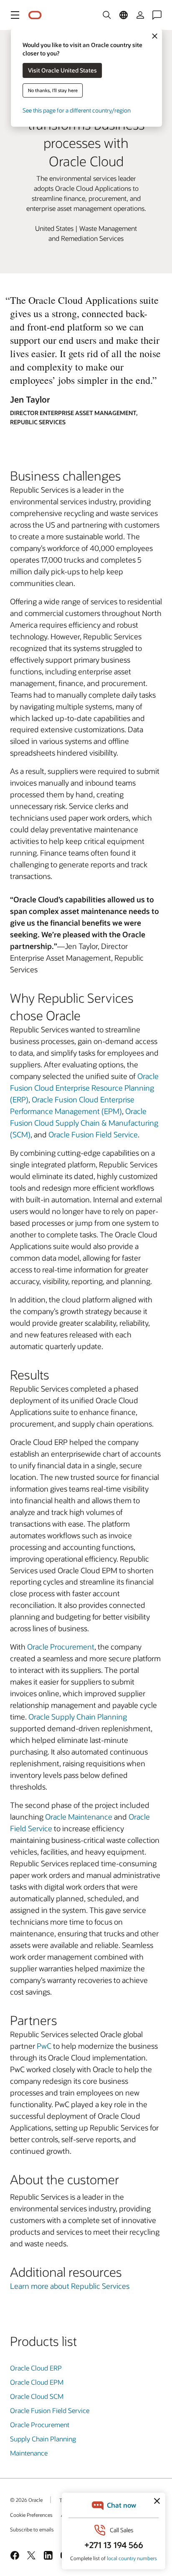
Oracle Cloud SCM (37, 2396)
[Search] (107, 15)
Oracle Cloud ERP (36, 2368)
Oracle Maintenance (79, 1817)
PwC (44, 2046)
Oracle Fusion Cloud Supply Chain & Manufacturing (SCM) (84, 1123)
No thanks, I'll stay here (53, 90)
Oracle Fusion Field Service (93, 1134)
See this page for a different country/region (77, 110)
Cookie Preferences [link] (31, 2515)
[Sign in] (140, 15)
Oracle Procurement (61, 1647)
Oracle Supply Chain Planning (78, 1717)
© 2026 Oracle (26, 2500)
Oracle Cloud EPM (37, 2382)
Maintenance (29, 2453)
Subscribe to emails (32, 2529)
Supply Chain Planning (43, 2439)
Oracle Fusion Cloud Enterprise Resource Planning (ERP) (84, 1088)
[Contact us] (157, 15)
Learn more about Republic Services (70, 2286)
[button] (15, 15)
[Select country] (124, 15)
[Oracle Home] (35, 15)
